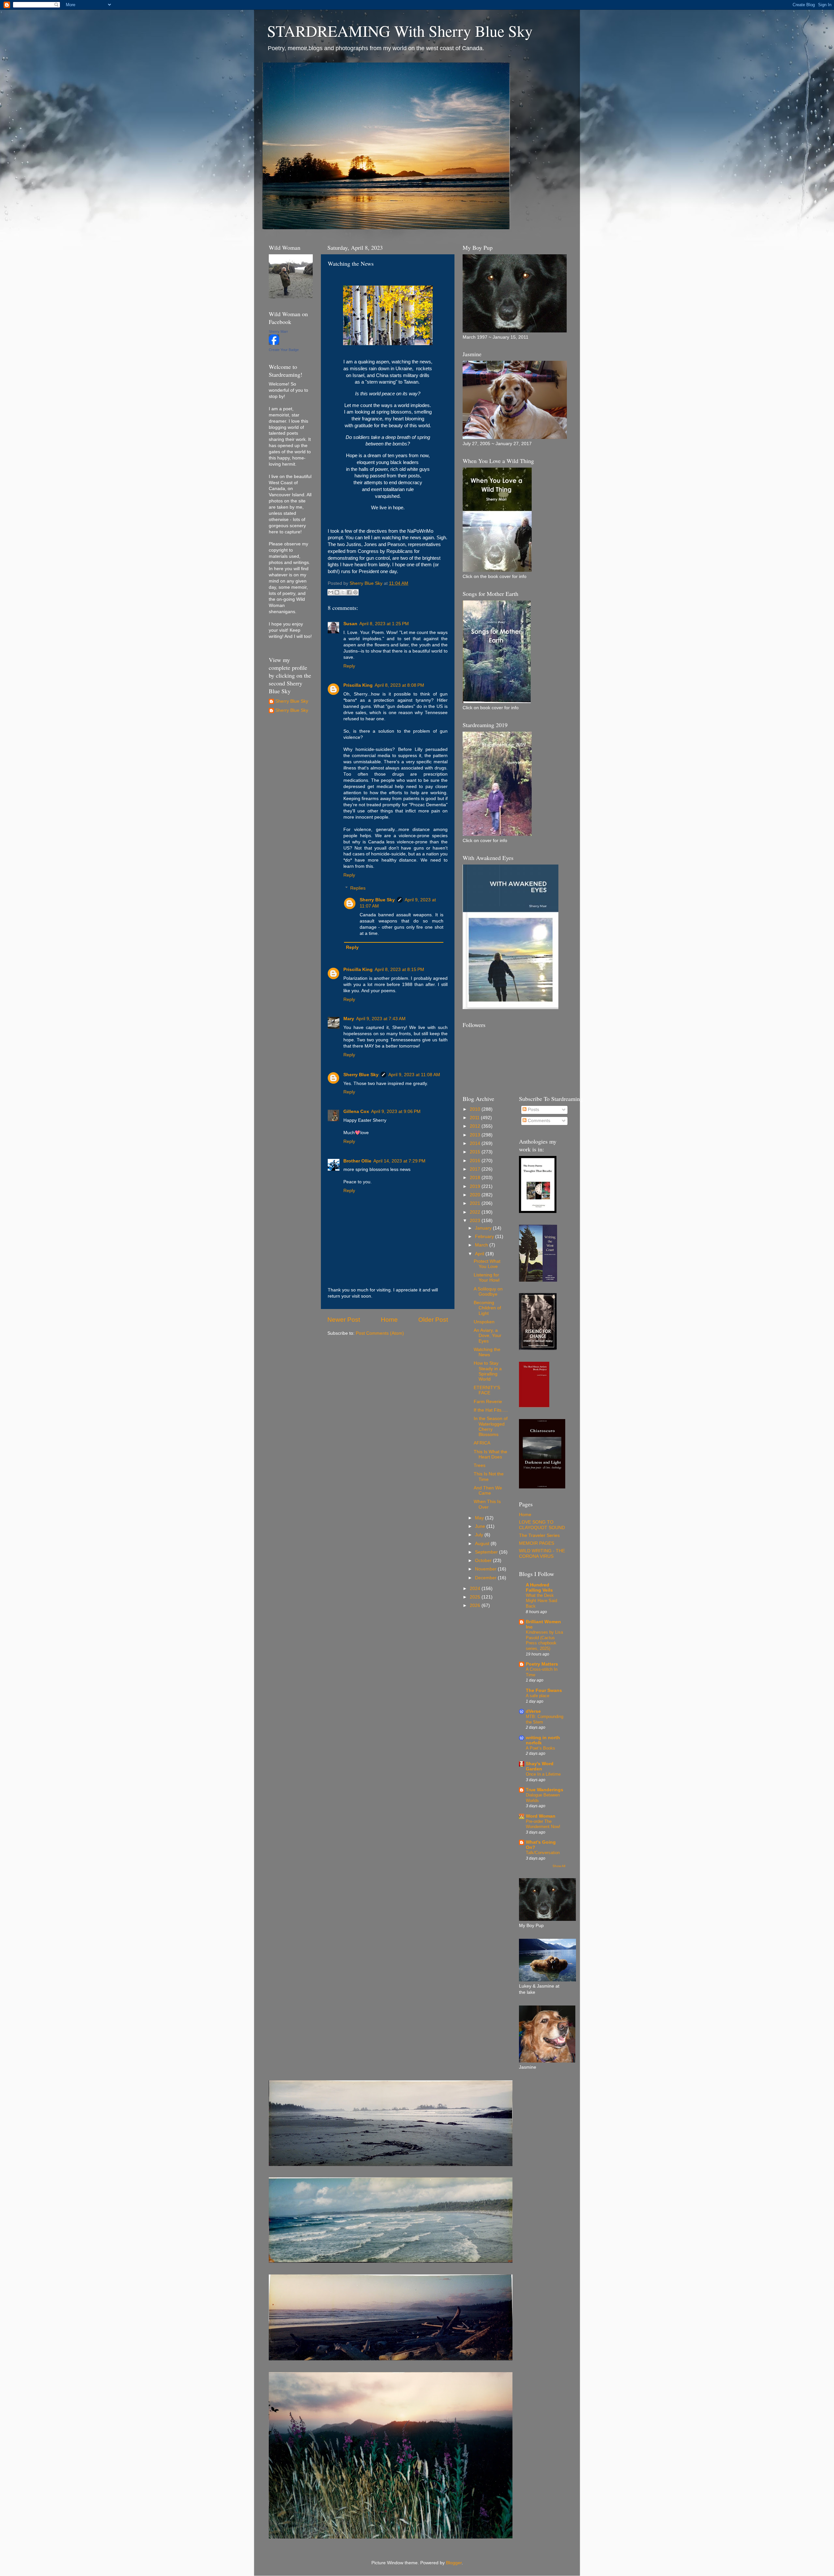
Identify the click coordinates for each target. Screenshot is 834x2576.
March (482, 1245)
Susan (350, 624)
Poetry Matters (542, 1664)
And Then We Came (488, 1491)
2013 (476, 1135)
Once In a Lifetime (543, 1774)
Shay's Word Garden (540, 1766)
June (481, 1526)
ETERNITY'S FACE (487, 1390)
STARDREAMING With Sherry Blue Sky (400, 31)
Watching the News (487, 1352)
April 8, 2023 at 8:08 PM (399, 685)
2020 (476, 1195)
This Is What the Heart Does (490, 1454)
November (486, 1569)
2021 (476, 1203)
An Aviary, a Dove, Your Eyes (488, 1336)
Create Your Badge (284, 350)
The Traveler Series (539, 1535)
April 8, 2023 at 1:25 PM (384, 624)
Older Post (433, 1320)
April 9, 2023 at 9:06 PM (396, 1112)
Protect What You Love (487, 1264)
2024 (476, 1589)
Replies (358, 888)
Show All (559, 1866)
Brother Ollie (357, 1161)
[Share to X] (343, 592)
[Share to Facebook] (349, 592)
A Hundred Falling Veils (539, 1588)
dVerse (533, 1711)
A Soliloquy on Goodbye (488, 1292)
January (484, 1228)
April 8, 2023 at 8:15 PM (399, 970)
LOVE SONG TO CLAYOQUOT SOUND (542, 1525)
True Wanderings (545, 1790)
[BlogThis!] (337, 592)
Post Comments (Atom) (380, 1333)
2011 (475, 1118)
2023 (476, 1221)
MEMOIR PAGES (537, 1543)
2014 (476, 1143)
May (480, 1518)
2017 (476, 1169)
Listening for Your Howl (487, 1278)
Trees (480, 1465)
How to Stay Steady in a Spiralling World (488, 1371)
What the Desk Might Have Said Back (541, 1601)
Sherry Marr (278, 331)
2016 (476, 1161)
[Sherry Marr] (274, 343)
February (485, 1237)
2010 (476, 1109)
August (483, 1544)
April (480, 1254)
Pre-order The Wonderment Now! (543, 1824)
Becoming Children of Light (487, 1308)
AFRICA (482, 1443)
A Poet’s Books (540, 1748)
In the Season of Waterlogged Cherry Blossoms (491, 1427)
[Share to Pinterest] (355, 592)
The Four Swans (544, 1690)
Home (389, 1320)
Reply (349, 666)
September (487, 1552)
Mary (349, 1019)
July (480, 1535)
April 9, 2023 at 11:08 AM (414, 1075)
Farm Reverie (488, 1402)
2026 (476, 1605)
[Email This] (331, 592)
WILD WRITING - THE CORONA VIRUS (542, 1553)
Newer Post (344, 1320)
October (484, 1561)
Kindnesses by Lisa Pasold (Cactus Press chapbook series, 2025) (544, 1640)
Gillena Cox (356, 1112)
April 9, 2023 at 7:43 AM (381, 1019)
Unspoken (484, 1322)
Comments (538, 1121)
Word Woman (541, 1816)
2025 (476, 1597)
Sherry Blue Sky (377, 900)
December (486, 1578)
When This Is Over (487, 1504)
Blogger (454, 2563)
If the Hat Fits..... (491, 1410)
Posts (533, 1110)
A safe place (538, 1696)
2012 (476, 1126)
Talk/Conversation (543, 1853)
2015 (476, 1152)
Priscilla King (358, 685)
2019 (476, 1186)
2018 (476, 1178)
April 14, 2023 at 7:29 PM (399, 1161)
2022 (476, 1212)
